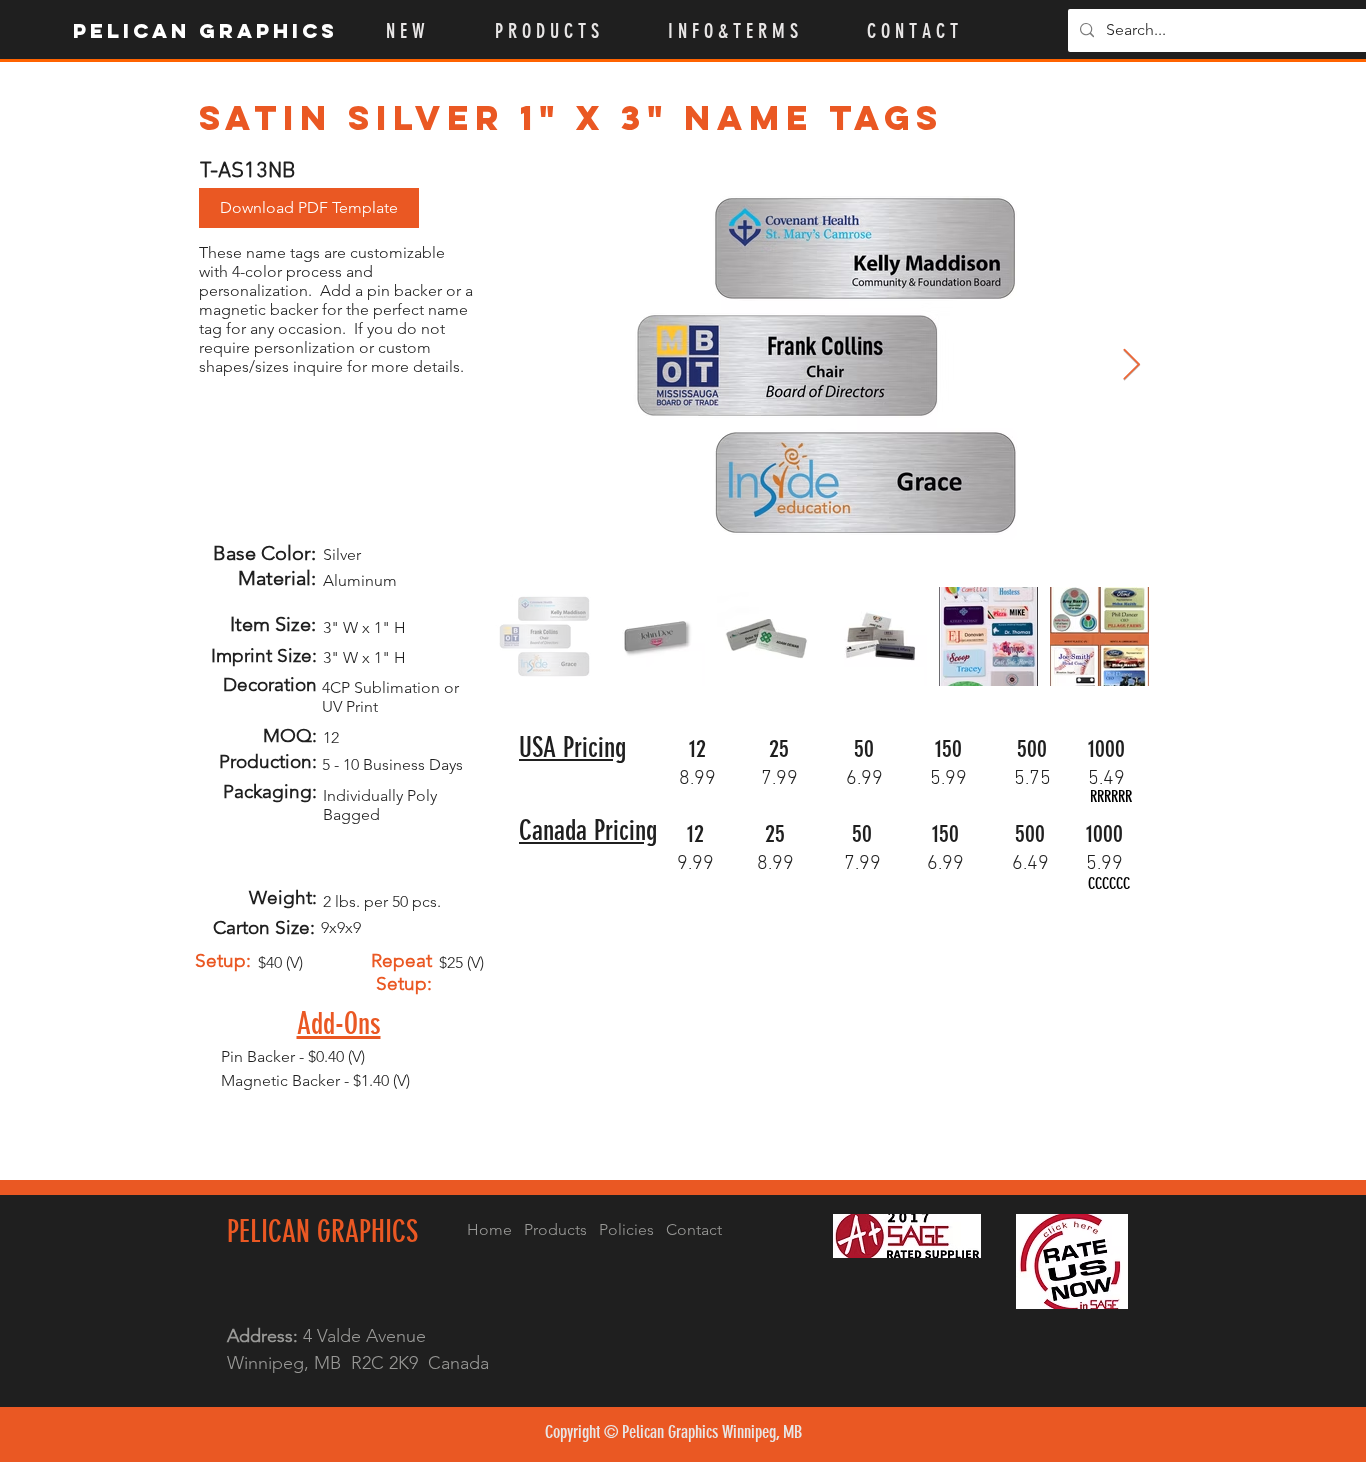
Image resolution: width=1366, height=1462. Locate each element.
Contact (694, 1229)
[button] (566, 31)
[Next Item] (1131, 366)
